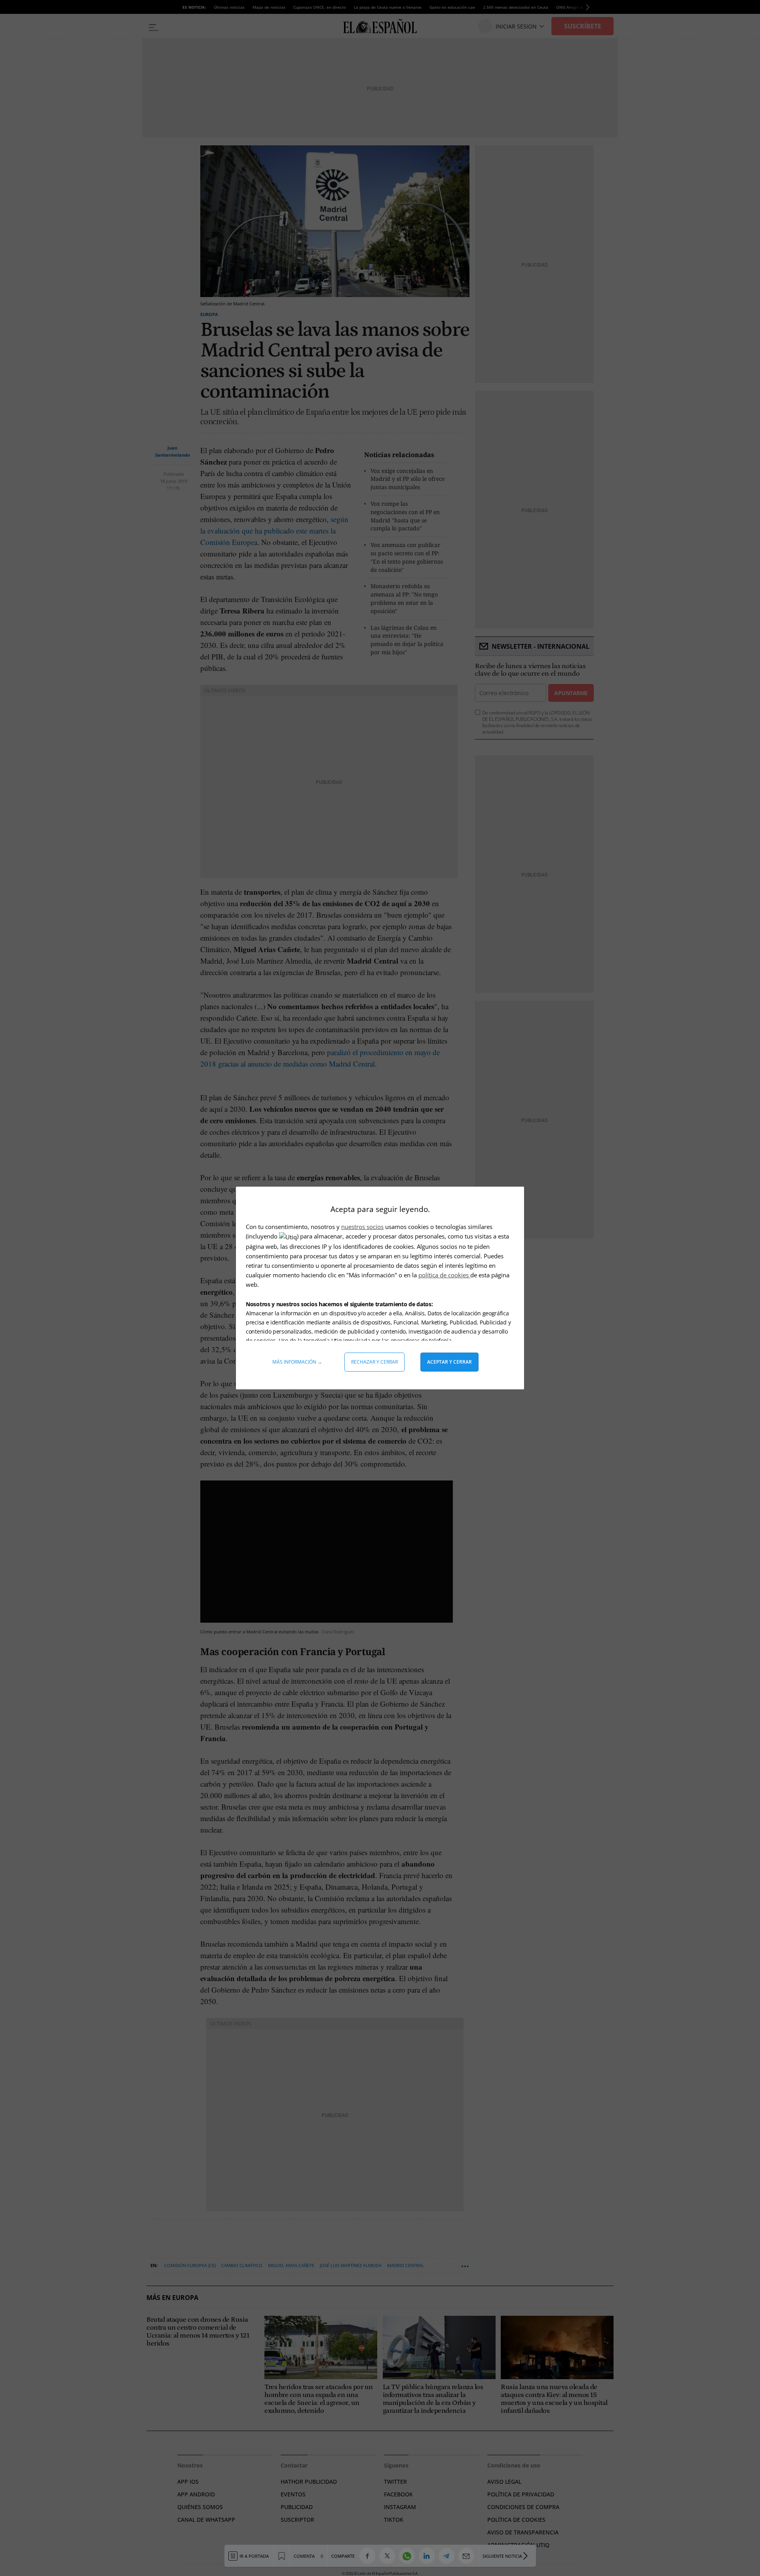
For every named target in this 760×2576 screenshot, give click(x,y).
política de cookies (444, 1275)
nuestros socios (362, 1227)
